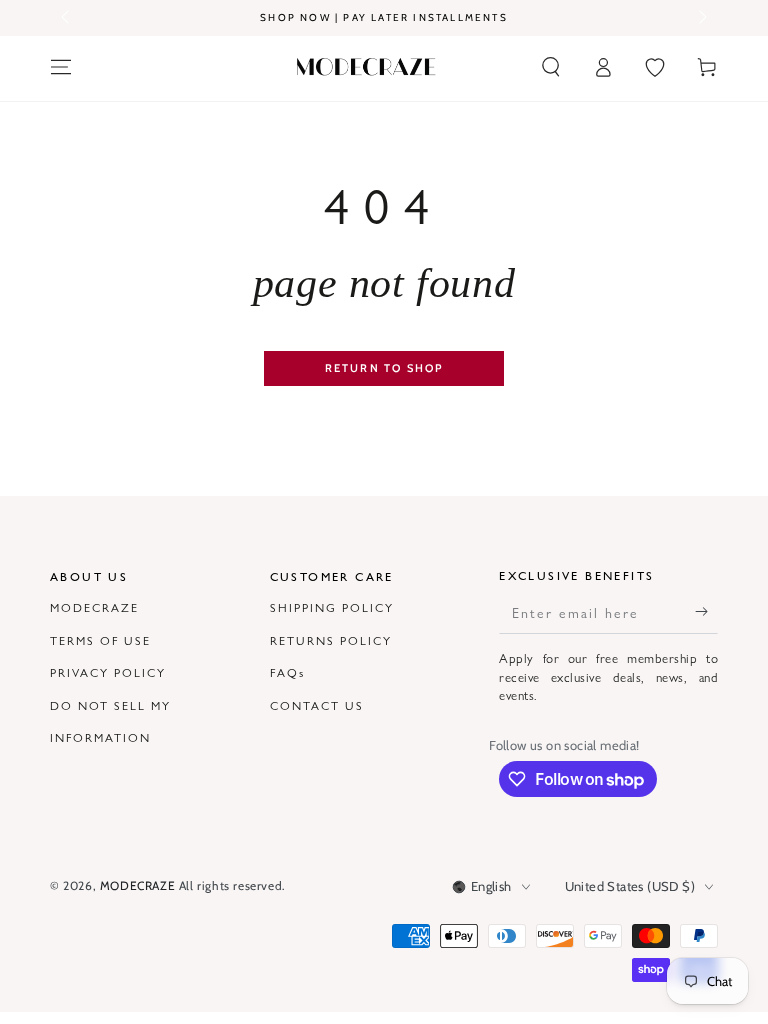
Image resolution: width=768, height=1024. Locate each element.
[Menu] (61, 67)
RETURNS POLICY (331, 640)
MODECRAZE (94, 607)
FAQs (287, 672)
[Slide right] (701, 18)
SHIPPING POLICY (332, 607)
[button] (551, 67)
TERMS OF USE (100, 640)
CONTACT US (317, 705)
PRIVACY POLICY (108, 672)
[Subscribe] (706, 611)
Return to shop (384, 368)
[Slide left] (67, 18)
